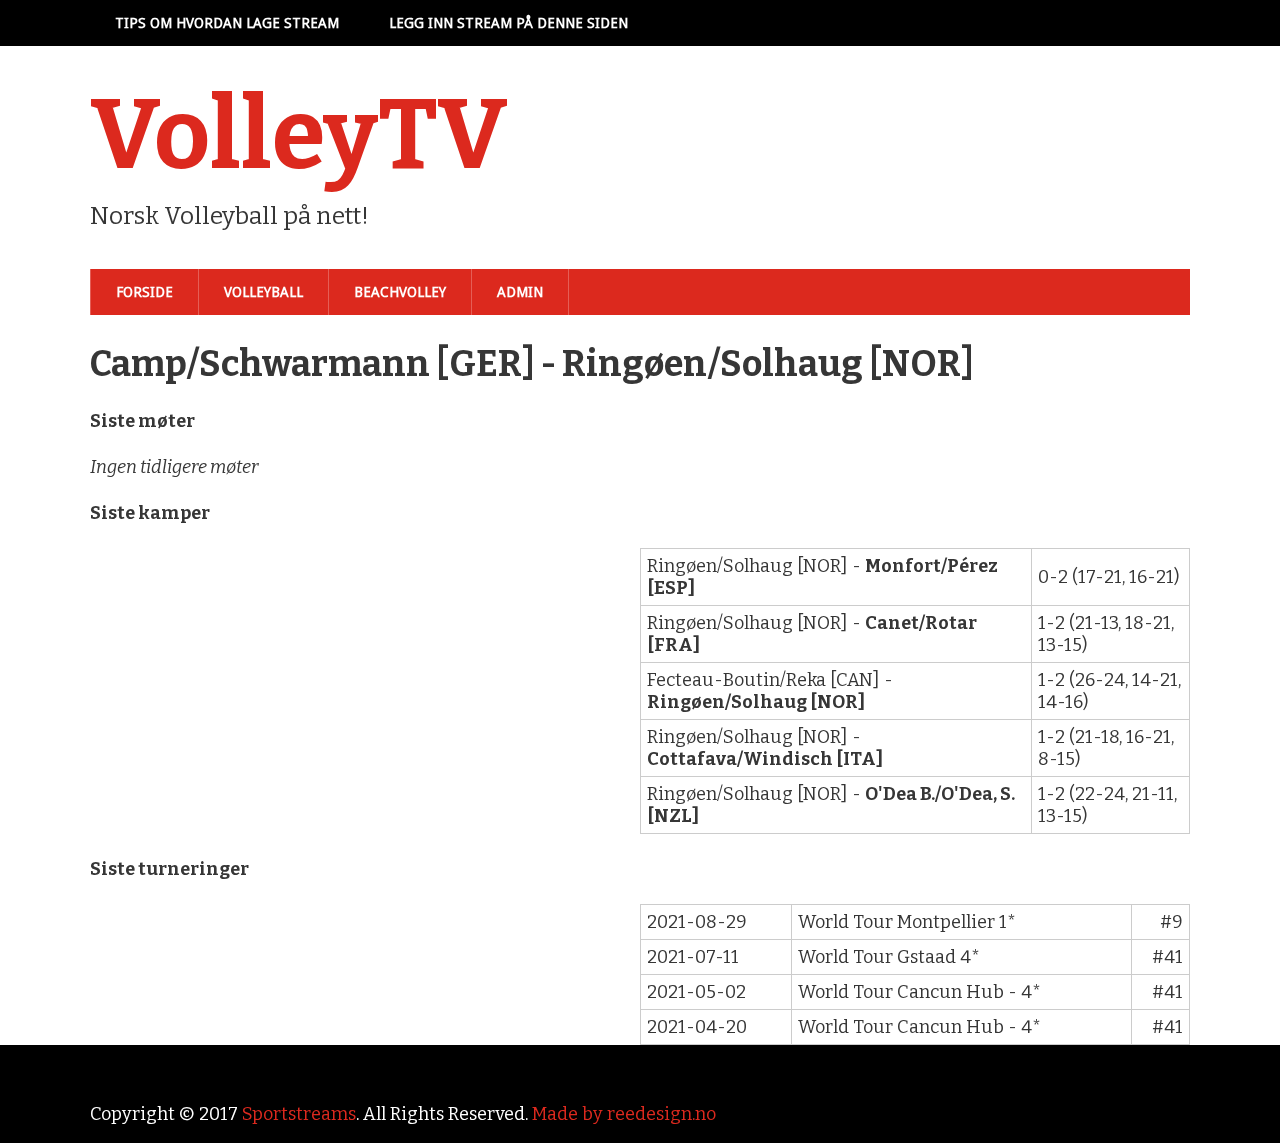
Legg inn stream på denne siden (508, 23)
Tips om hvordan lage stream (227, 23)
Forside (144, 292)
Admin (520, 292)
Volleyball (263, 292)
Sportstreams (299, 1114)
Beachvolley (400, 292)
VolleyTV (299, 135)
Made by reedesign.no (624, 1114)
